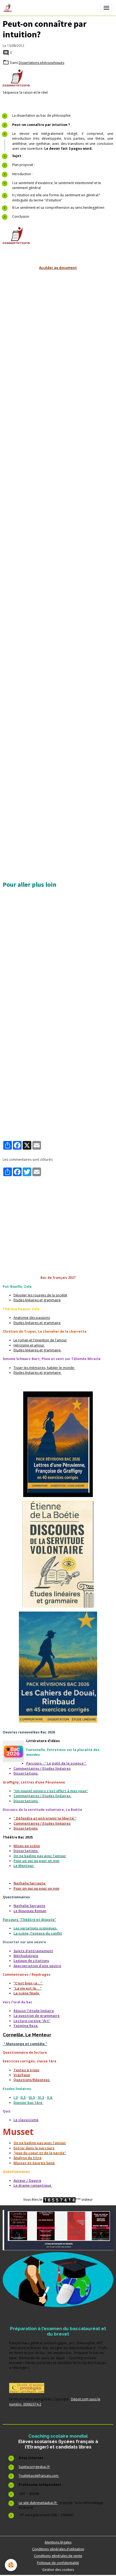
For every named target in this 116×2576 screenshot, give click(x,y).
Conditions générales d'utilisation (58, 2549)
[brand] (9, 8)
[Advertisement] (58, 332)
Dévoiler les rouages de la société (40, 1295)
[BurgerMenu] (106, 8)
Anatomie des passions (32, 1318)
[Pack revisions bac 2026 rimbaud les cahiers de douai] (58, 1667)
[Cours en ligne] (58, 2280)
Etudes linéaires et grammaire (37, 1300)
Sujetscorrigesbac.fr (34, 2467)
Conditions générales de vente (58, 2556)
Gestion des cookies (58, 2570)
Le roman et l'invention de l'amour (40, 1340)
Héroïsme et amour (29, 1345)
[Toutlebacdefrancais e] (58, 2230)
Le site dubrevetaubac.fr (38, 2503)
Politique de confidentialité (58, 2563)
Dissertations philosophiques (41, 63)
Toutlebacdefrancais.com (39, 2476)
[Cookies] (11, 2565)
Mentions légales (58, 2542)
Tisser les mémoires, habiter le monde (44, 1368)
